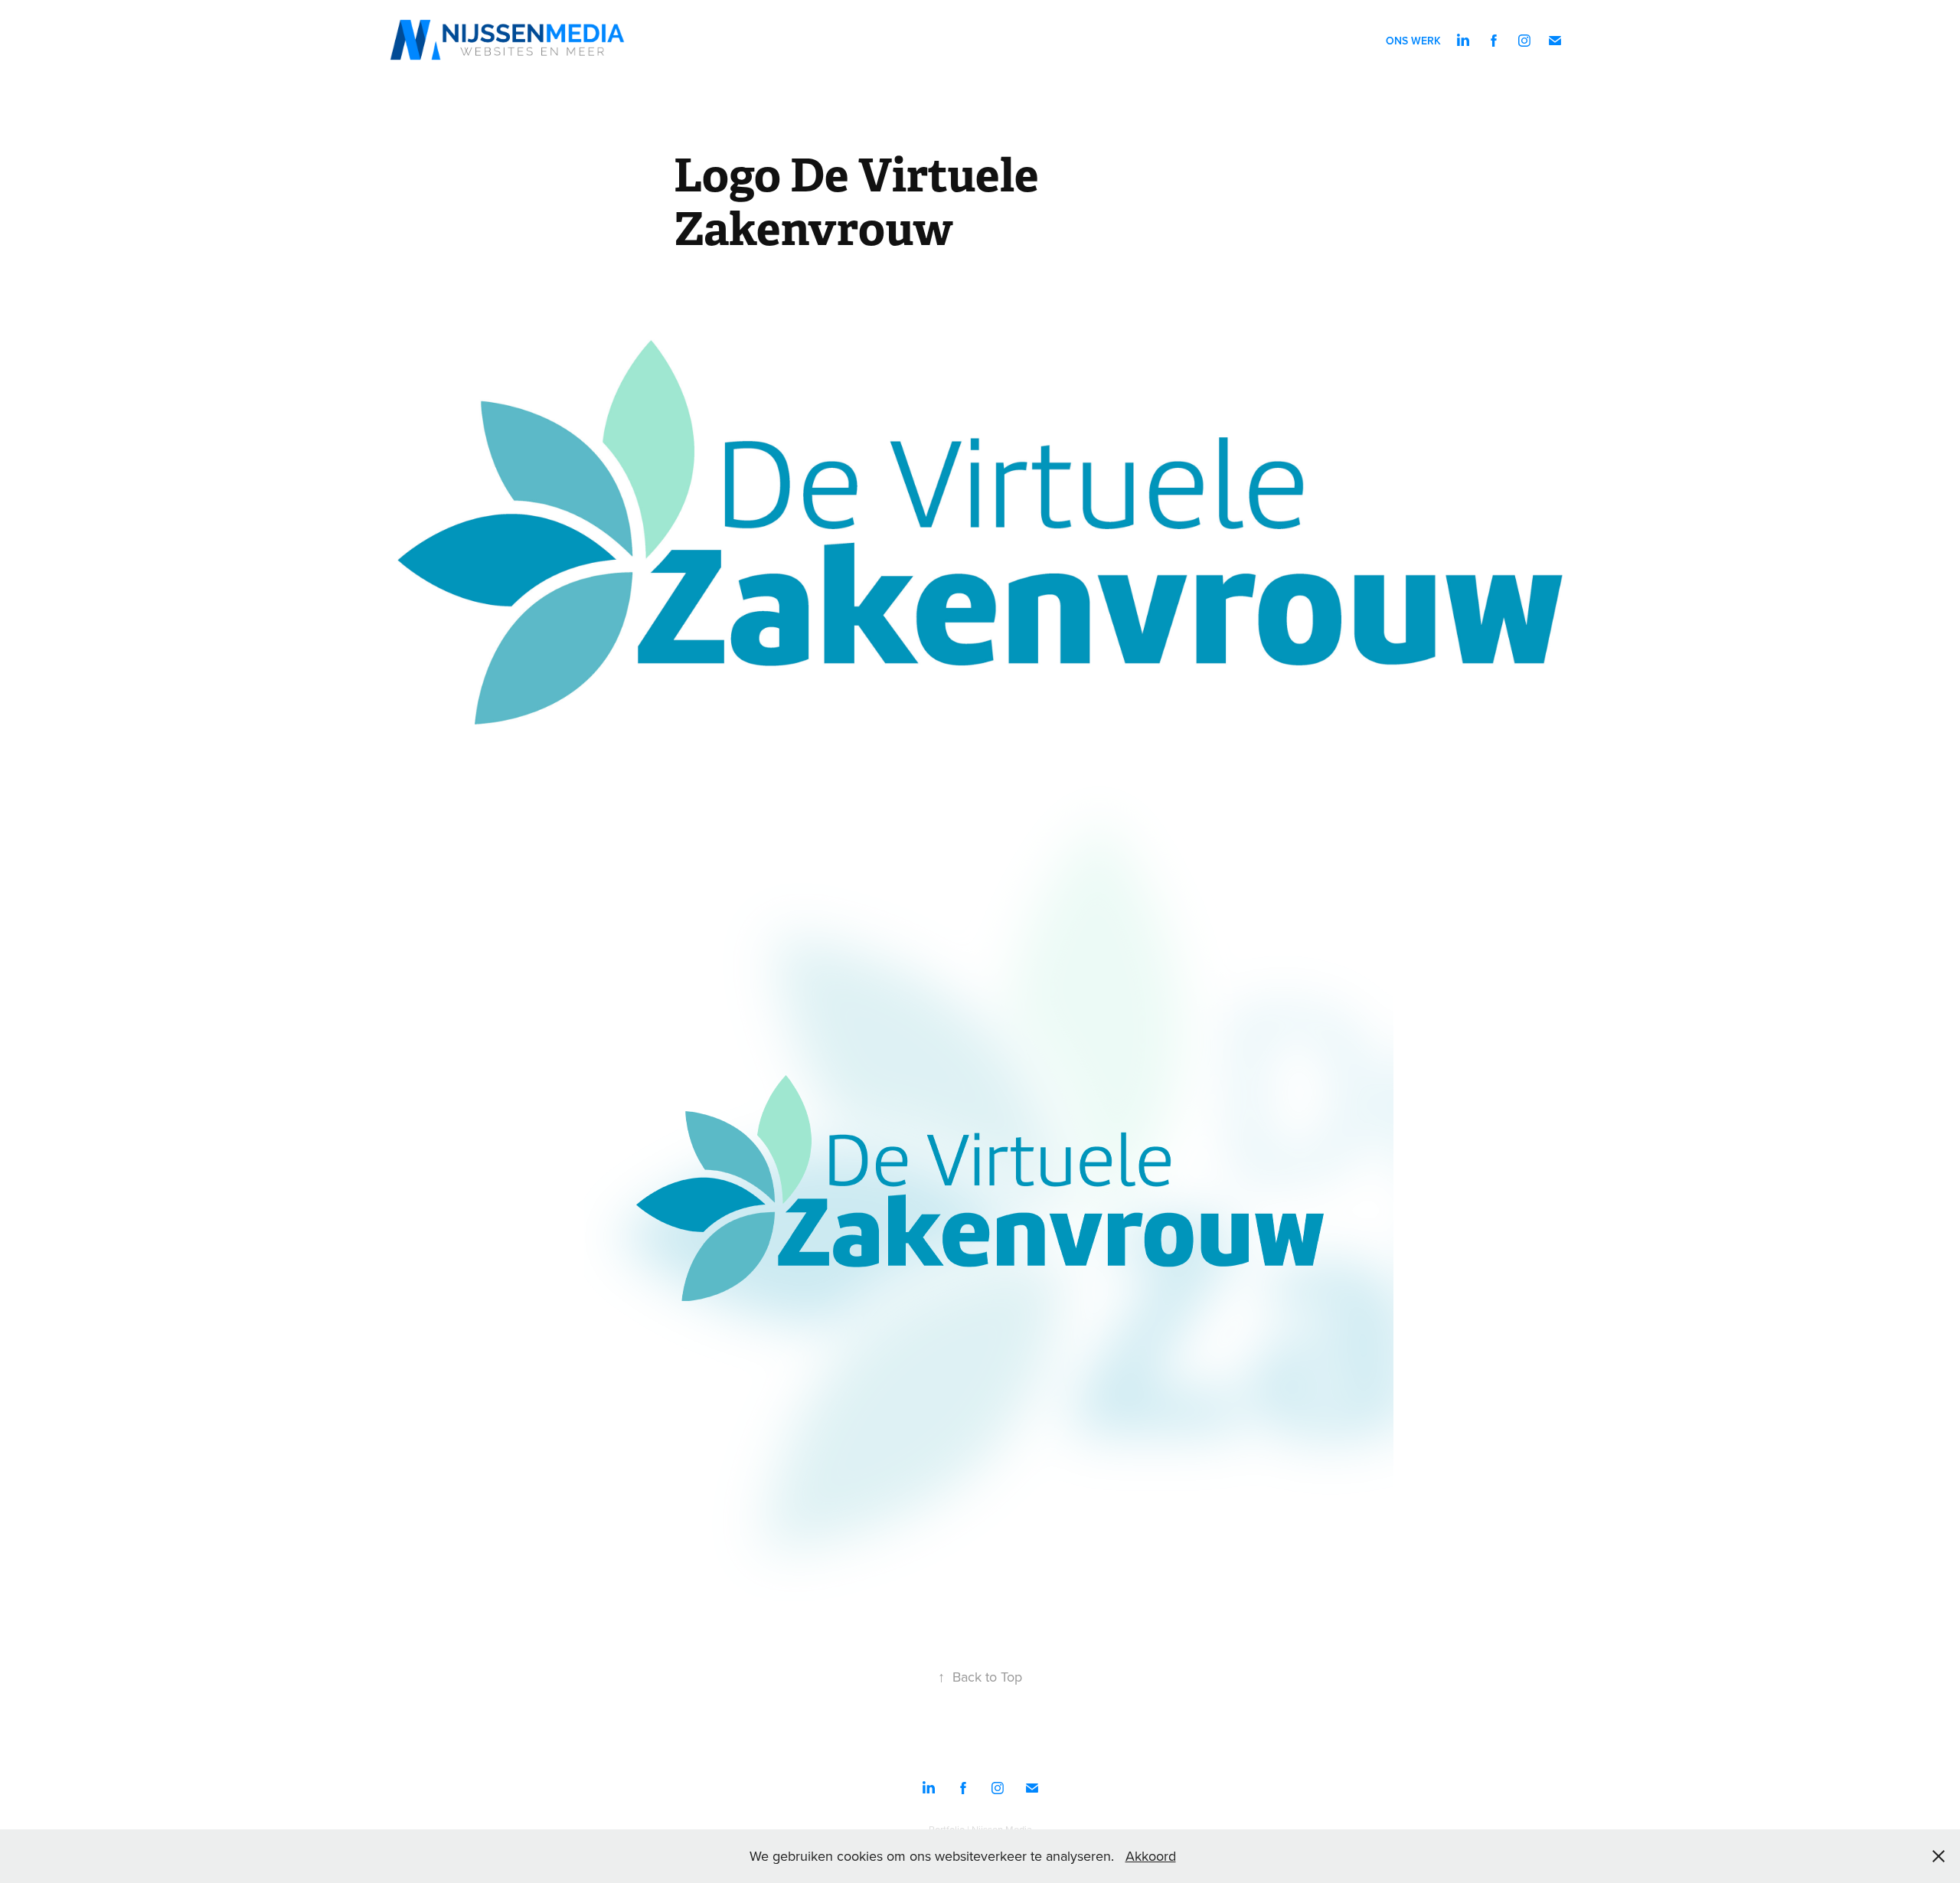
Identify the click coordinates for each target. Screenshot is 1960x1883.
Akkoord (1151, 1856)
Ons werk (1413, 41)
